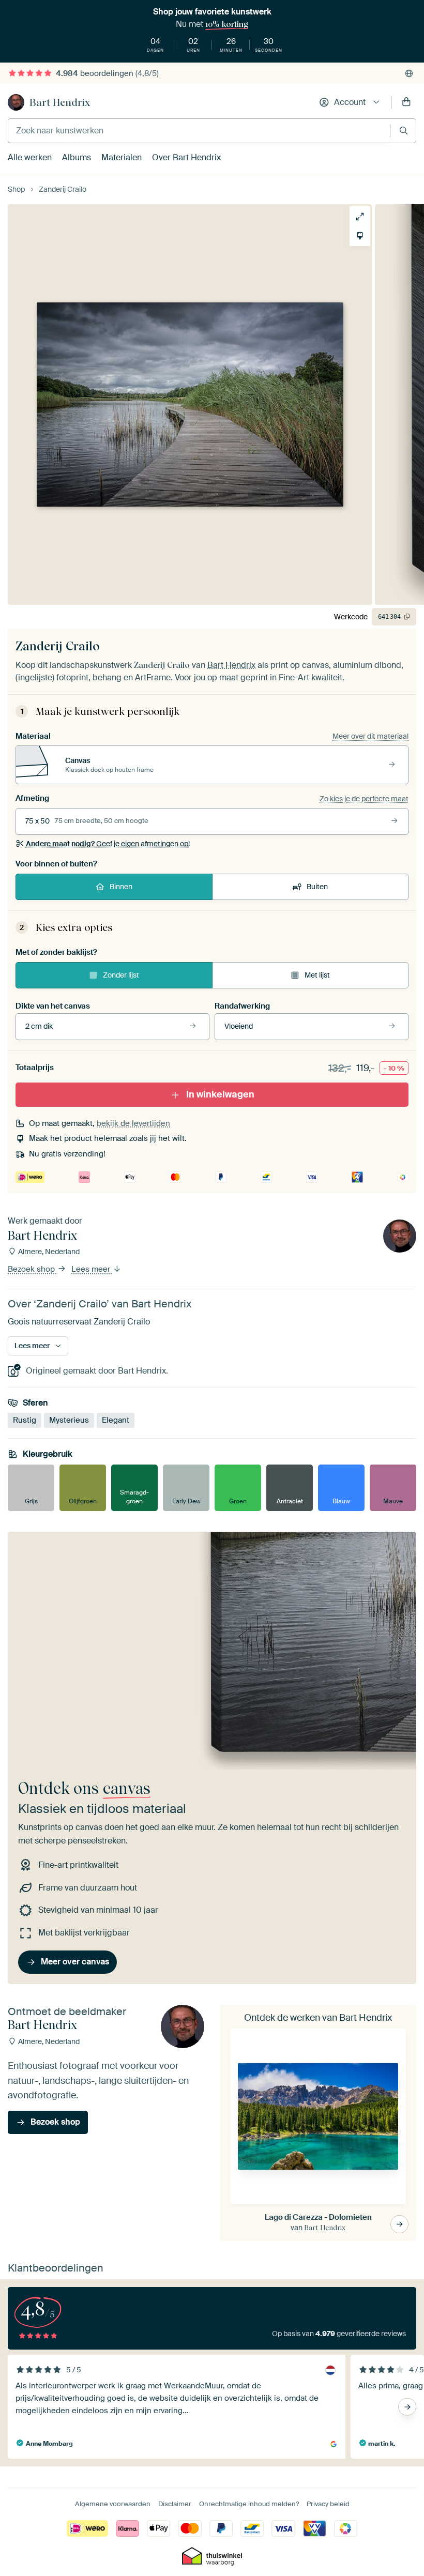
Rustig (25, 1421)
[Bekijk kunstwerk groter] (360, 217)
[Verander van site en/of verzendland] (409, 73)
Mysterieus (69, 1421)
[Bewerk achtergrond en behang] (360, 236)
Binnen (121, 887)
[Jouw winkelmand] (406, 102)
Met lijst (317, 975)
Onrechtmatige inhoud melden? (249, 2504)
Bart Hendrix (60, 102)
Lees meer (92, 1270)
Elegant (116, 1421)
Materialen (122, 157)
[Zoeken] (404, 131)
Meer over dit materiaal (370, 736)
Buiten (317, 887)
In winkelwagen (220, 1094)
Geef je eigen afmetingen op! (108, 844)
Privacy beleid (328, 2504)
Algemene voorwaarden (113, 2504)
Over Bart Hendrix (186, 157)
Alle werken (30, 157)
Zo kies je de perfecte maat (364, 799)
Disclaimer (175, 2504)
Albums (77, 157)
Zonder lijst (121, 975)
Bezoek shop (32, 1270)
